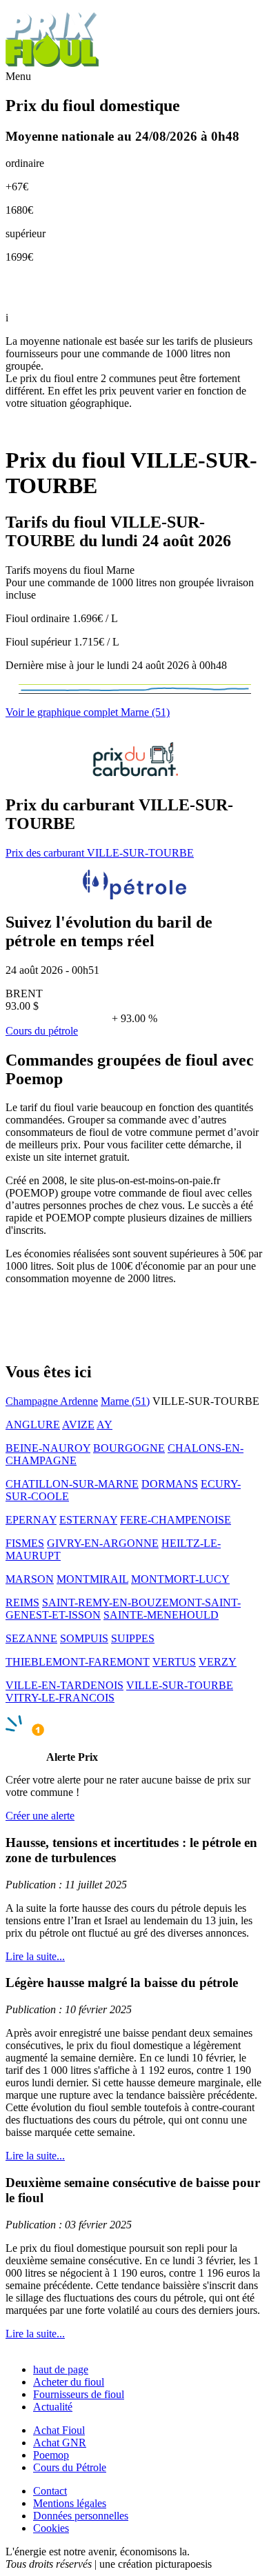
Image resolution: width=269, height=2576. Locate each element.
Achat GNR (60, 2443)
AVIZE (78, 1425)
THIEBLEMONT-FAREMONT (78, 1662)
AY (104, 1425)
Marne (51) (125, 1401)
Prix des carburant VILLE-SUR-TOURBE (100, 853)
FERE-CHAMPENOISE (176, 1520)
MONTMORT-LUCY (180, 1579)
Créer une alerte (40, 1816)
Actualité (53, 2407)
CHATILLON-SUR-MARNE (72, 1484)
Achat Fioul (59, 2430)
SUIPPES (133, 1638)
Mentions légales (70, 2503)
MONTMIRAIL (92, 1579)
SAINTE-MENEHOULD (161, 1615)
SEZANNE (31, 1638)
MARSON (30, 1579)
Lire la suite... (35, 1956)
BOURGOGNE (129, 1448)
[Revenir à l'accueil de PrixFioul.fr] (54, 64)
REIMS (22, 1602)
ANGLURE (33, 1425)
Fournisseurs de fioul (79, 2394)
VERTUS (174, 1662)
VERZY (218, 1662)
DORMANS (170, 1484)
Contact (50, 2491)
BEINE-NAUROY (48, 1448)
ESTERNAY (88, 1520)
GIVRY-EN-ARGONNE (103, 1543)
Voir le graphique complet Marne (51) (88, 712)
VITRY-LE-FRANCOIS (60, 1698)
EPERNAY (31, 1520)
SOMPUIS (84, 1638)
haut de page (61, 2369)
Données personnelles (81, 2516)
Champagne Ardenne (52, 1401)
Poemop (51, 2455)
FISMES (25, 1543)
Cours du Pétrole (70, 2467)
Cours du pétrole (42, 1031)
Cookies (51, 2528)
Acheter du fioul (69, 2382)
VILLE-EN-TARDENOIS (64, 1685)
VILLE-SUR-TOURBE (180, 1685)
